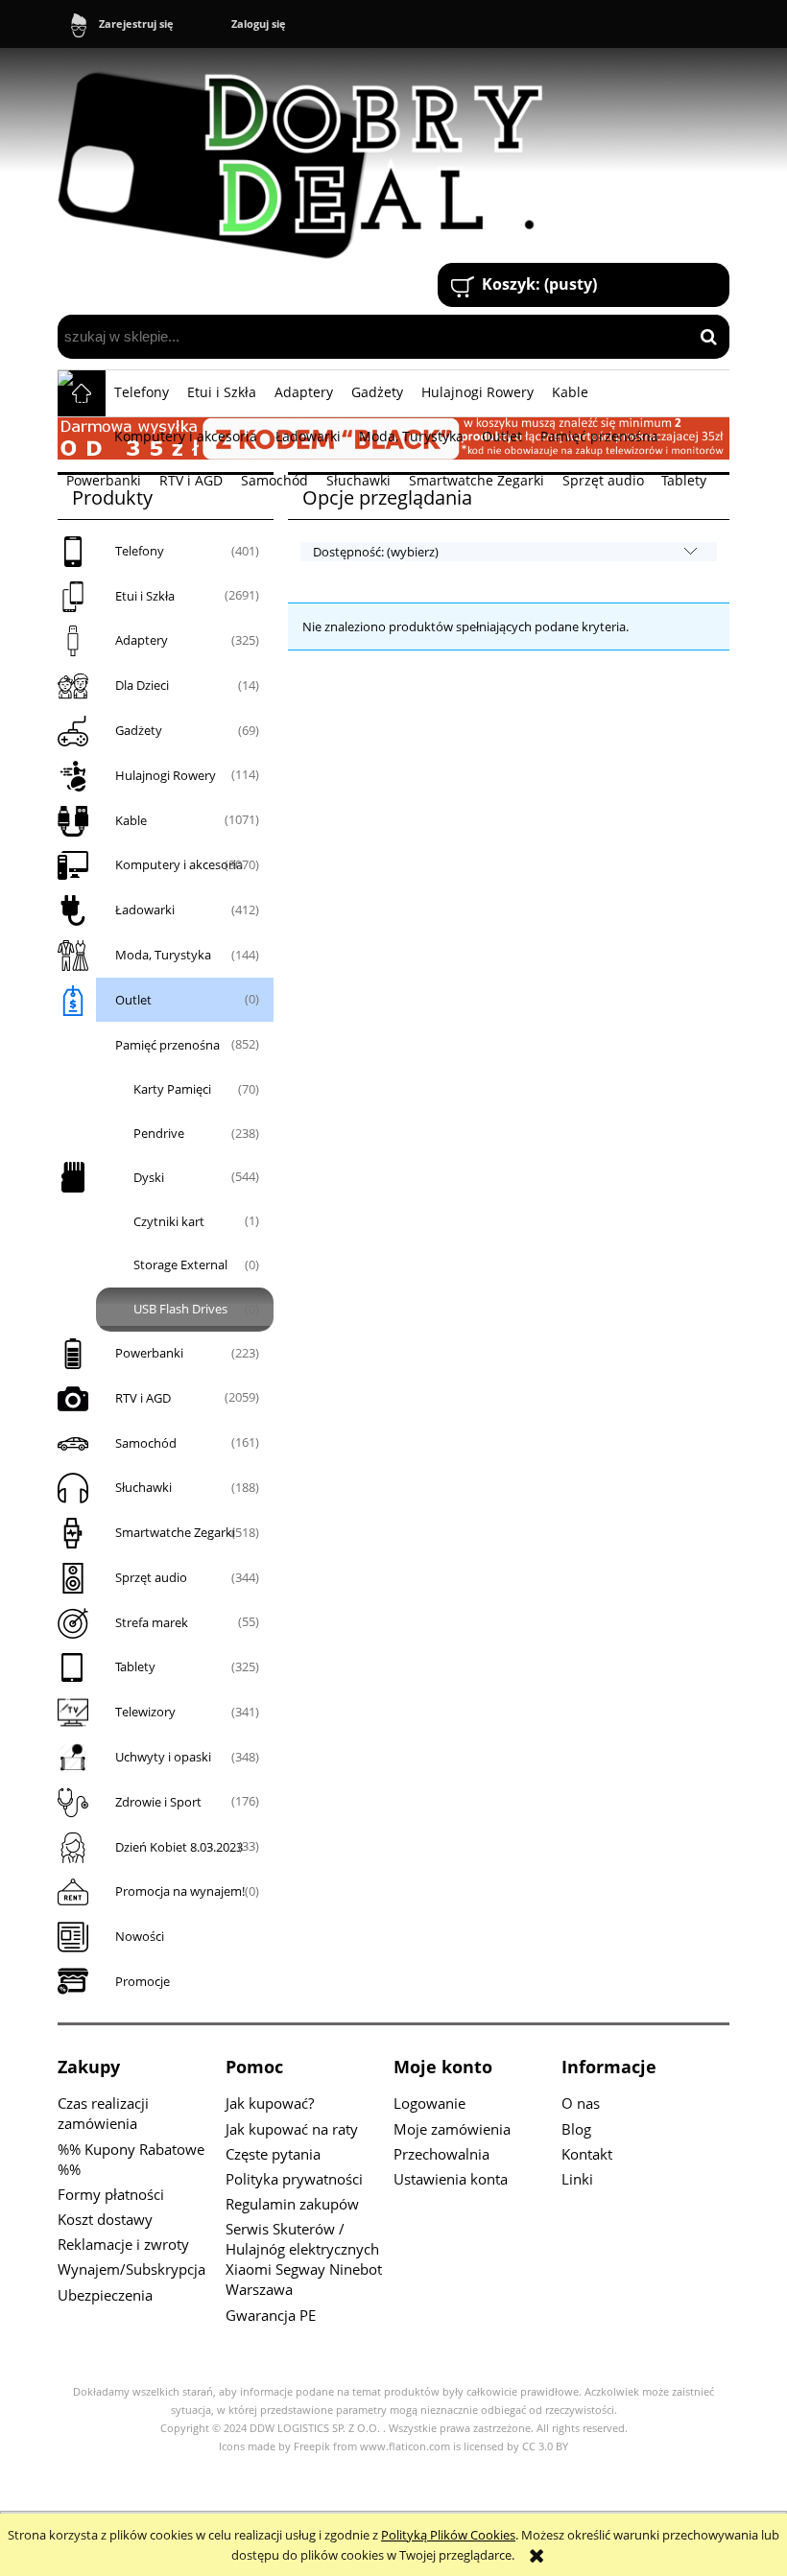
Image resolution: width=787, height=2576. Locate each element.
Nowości (140, 1936)
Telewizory (145, 1712)
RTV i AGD (143, 1398)
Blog (576, 2129)
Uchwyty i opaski (163, 1757)
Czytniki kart (169, 1221)
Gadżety (139, 730)
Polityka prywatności (294, 2179)
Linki (577, 2179)
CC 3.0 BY (545, 2446)
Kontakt (587, 2154)
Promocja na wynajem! (180, 1891)
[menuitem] (142, 392)
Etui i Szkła (145, 596)
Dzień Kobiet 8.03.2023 (179, 1847)
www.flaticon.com (405, 2446)
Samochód (146, 1443)
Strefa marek (152, 1622)
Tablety (135, 1666)
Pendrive (159, 1133)
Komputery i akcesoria (179, 864)
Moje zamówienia (452, 2129)
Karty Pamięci (172, 1089)
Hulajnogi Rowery (166, 775)
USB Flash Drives (180, 1309)
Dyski (149, 1177)
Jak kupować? (270, 2103)
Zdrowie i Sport (158, 1802)
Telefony (140, 551)
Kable (131, 820)
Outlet (133, 1000)
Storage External (180, 1264)
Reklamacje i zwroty (123, 2244)
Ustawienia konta (451, 2179)
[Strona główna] (309, 157)
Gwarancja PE (271, 2315)
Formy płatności (111, 2194)
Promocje (143, 1981)
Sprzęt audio (151, 1577)
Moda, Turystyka (163, 955)
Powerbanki (149, 1353)
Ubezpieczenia (105, 2295)
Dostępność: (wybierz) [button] (376, 552)
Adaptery (142, 640)
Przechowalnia (441, 2154)
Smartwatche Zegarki (175, 1532)
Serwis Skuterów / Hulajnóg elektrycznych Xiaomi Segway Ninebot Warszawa (304, 2259)
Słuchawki (143, 1487)
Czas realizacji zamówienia (103, 2113)
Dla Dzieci (142, 685)
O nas (581, 2103)
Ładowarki (145, 910)
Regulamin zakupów (292, 2204)
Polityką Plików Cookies (448, 2535)
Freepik (312, 2446)
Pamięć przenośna (167, 1045)
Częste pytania (273, 2154)
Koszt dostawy (105, 2219)
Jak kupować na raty (292, 2129)
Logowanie (429, 2103)
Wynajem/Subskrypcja (131, 2269)
